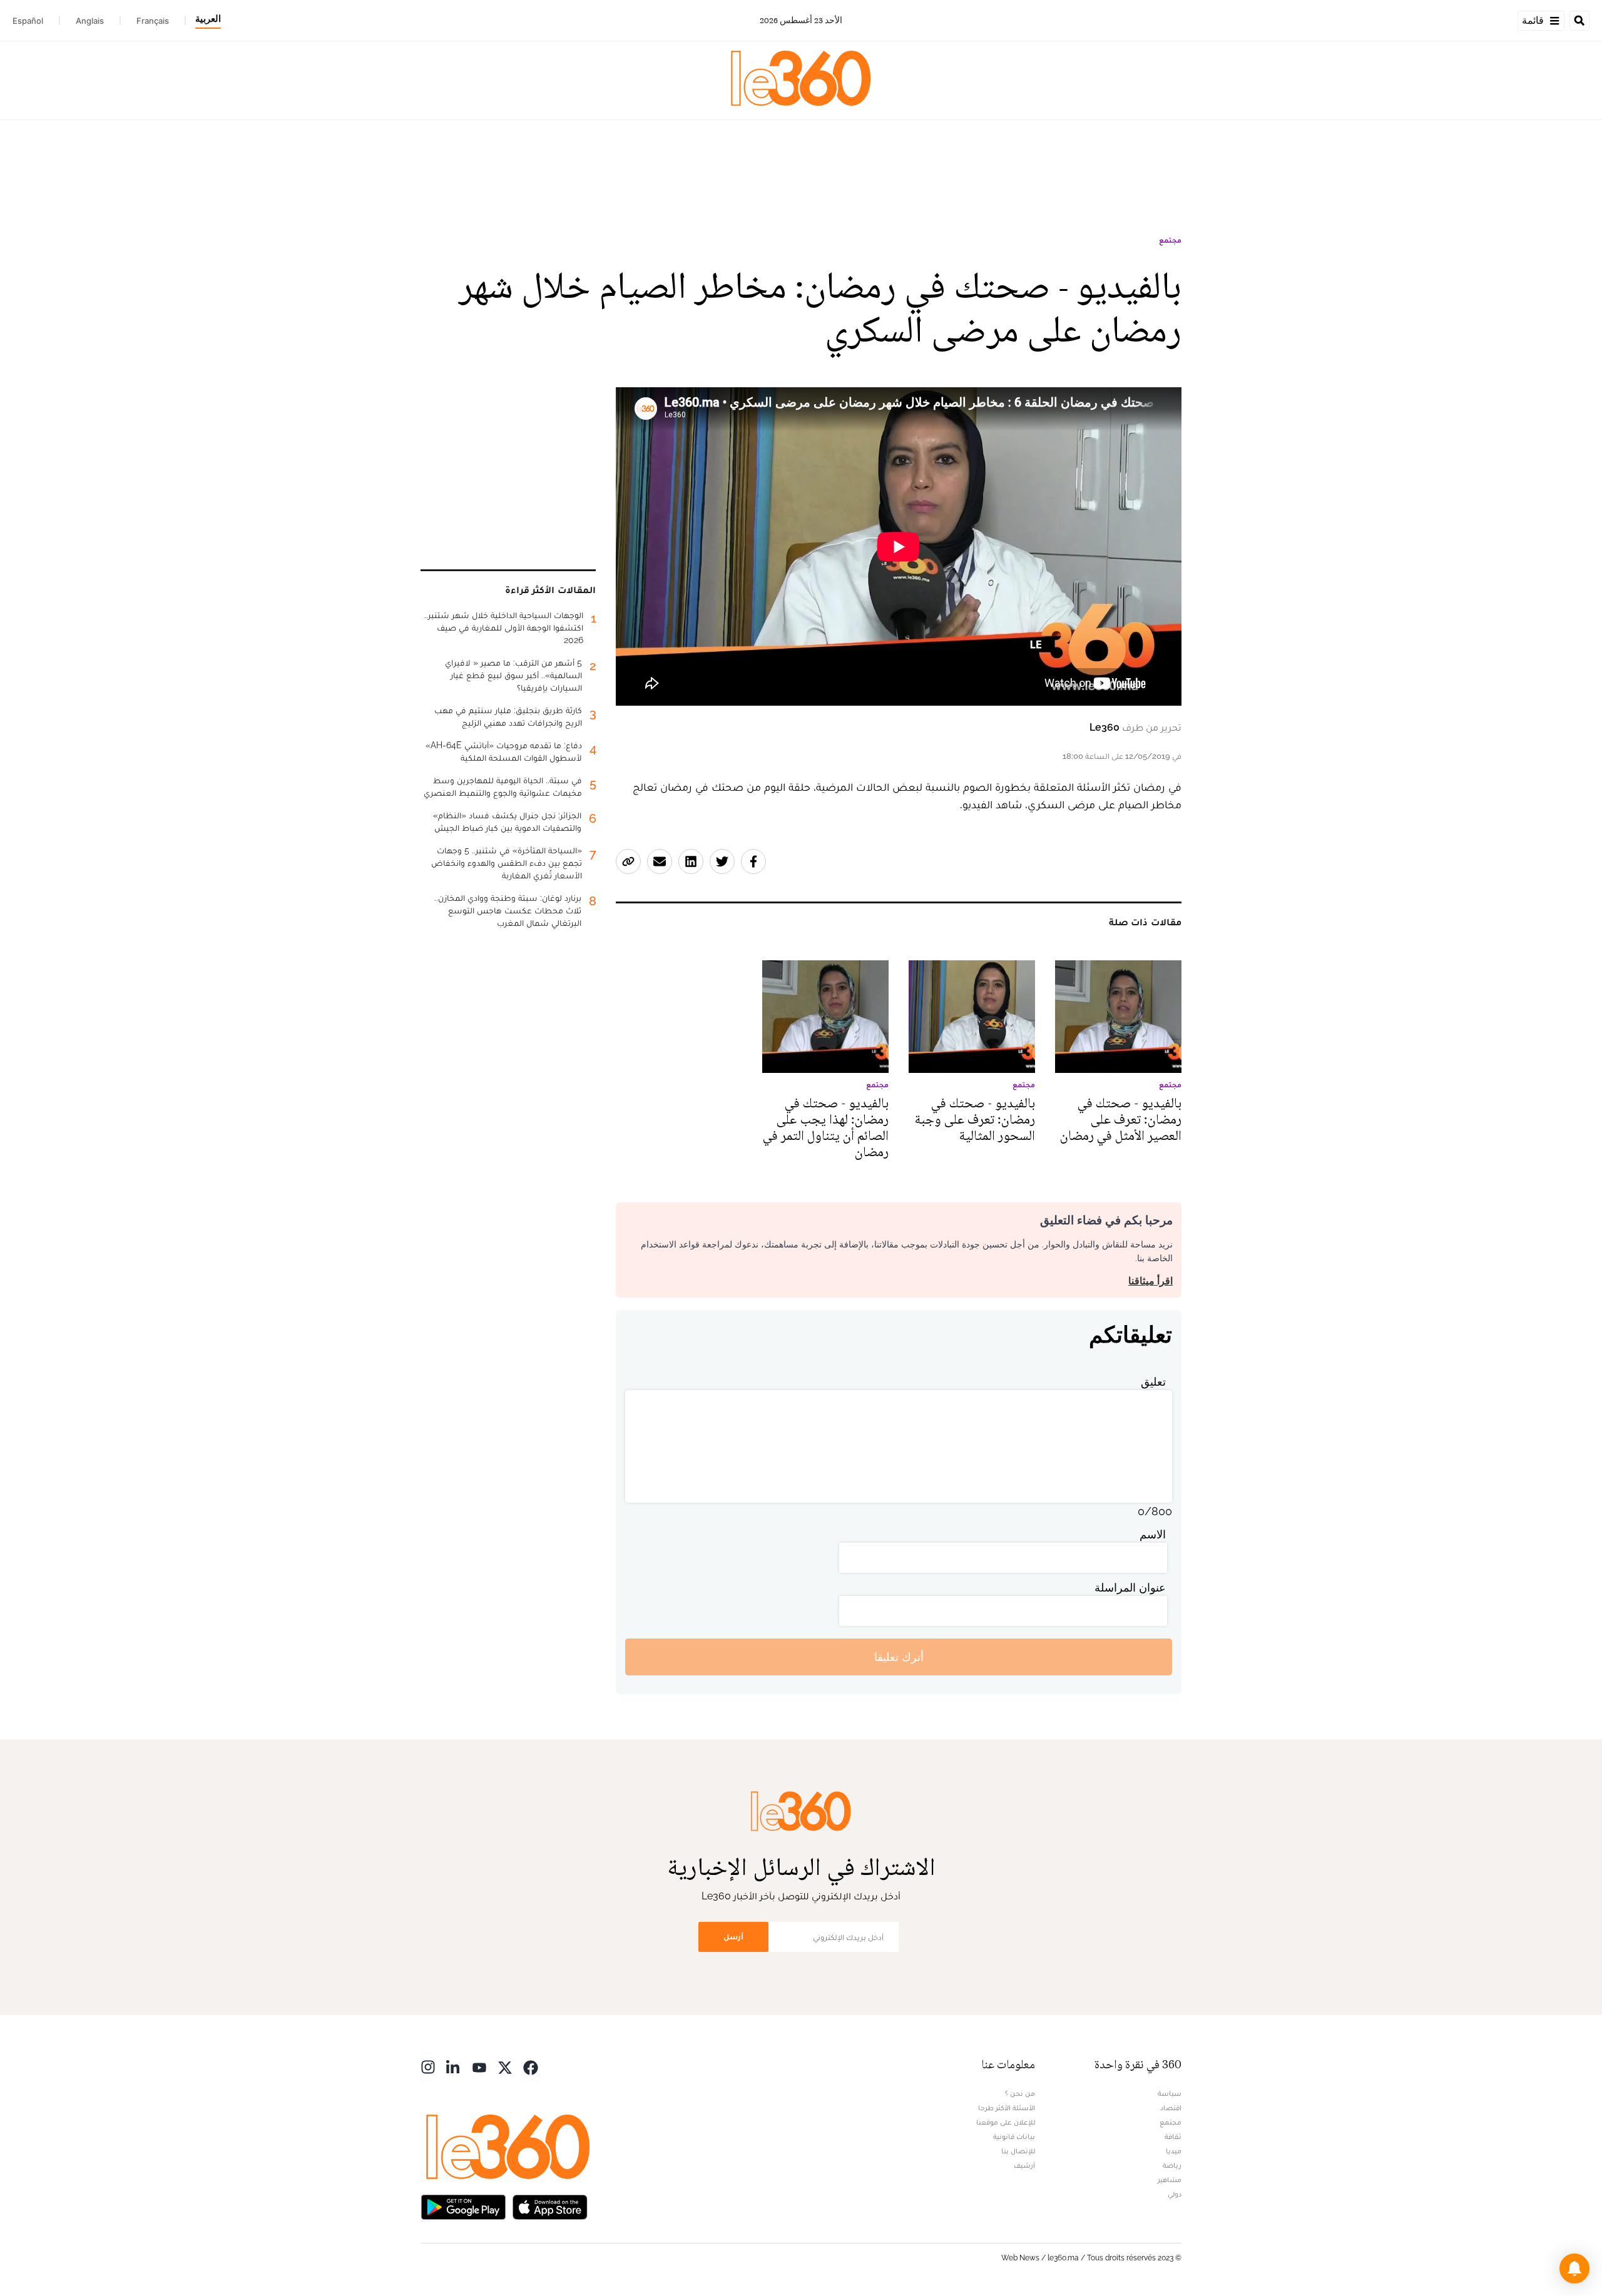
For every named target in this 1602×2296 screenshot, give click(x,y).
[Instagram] (428, 2066)
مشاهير (1170, 2180)
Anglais (90, 21)
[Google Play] (463, 2206)
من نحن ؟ (1020, 2093)
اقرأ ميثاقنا (1150, 1281)
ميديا (1174, 2151)
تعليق (1153, 1382)
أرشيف (1024, 2165)
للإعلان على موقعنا (1006, 2122)
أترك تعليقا (899, 1657)
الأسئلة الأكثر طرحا (1007, 2108)
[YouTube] (479, 2066)
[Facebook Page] (531, 2066)
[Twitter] (505, 2066)
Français (153, 21)
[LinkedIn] (454, 2066)
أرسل (733, 1937)
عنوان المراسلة (1130, 1587)
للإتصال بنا (1018, 2151)
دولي (1175, 2194)
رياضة (1172, 2165)
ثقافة (1173, 2136)
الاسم (1153, 1534)
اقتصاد (1171, 2108)
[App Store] (550, 2206)
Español (28, 21)
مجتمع (1170, 240)
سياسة (1170, 2093)
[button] (1574, 2268)
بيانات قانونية (1014, 2136)
